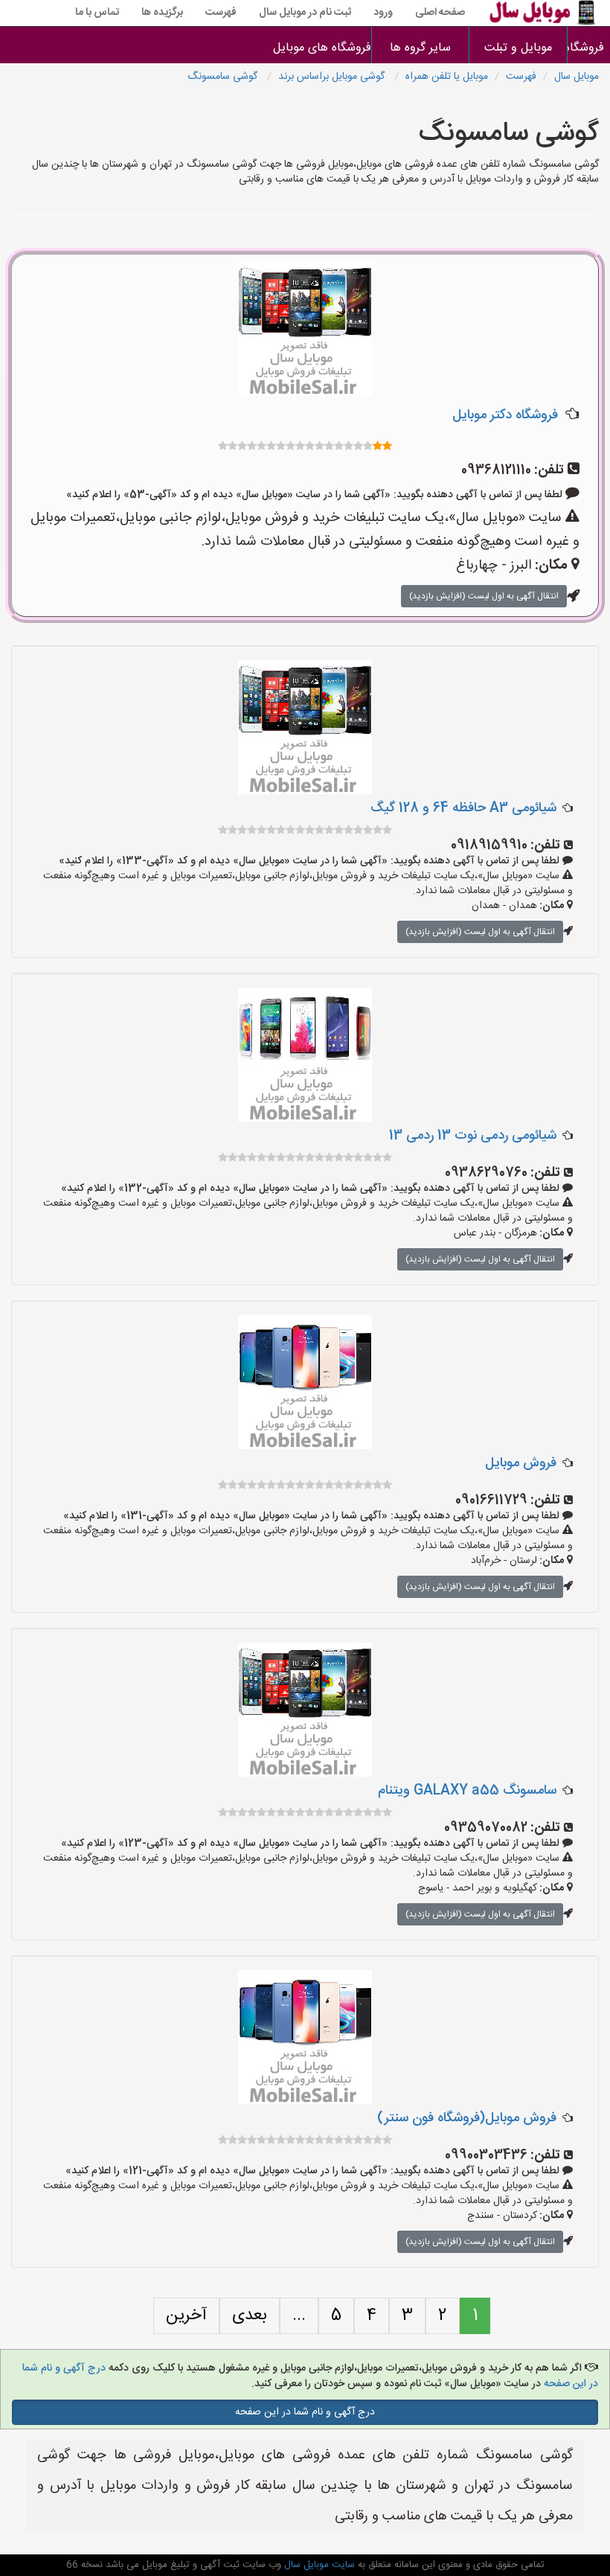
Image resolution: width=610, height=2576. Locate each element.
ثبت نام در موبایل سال (305, 13)
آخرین (186, 2315)
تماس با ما (97, 13)
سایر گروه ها (420, 48)
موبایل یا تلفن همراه (447, 77)
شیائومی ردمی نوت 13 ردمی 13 (473, 1136)
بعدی (250, 2315)
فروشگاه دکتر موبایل (505, 415)
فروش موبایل (521, 1463)
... (299, 2315)
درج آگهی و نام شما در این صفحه (305, 2412)
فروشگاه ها (589, 48)
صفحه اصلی (440, 13)
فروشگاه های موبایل (323, 48)
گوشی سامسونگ (224, 77)
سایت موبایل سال (318, 2565)
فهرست (221, 13)
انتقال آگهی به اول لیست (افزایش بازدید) (484, 596)
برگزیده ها (162, 13)
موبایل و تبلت (518, 48)
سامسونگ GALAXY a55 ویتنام (467, 1791)
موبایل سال (577, 77)
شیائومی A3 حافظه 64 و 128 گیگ (463, 808)
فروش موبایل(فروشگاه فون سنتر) (467, 2118)
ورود (383, 13)
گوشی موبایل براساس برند (333, 77)
